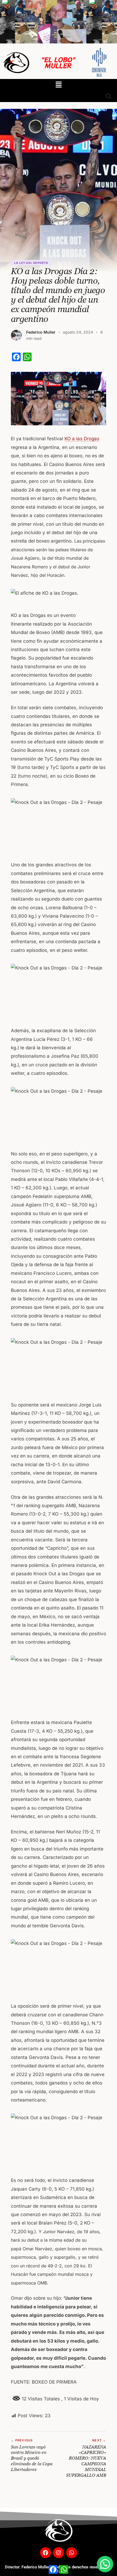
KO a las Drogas (82, 439)
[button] (59, 85)
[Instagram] (59, 2553)
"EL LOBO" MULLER (58, 62)
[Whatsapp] (72, 2553)
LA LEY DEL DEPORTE (31, 263)
